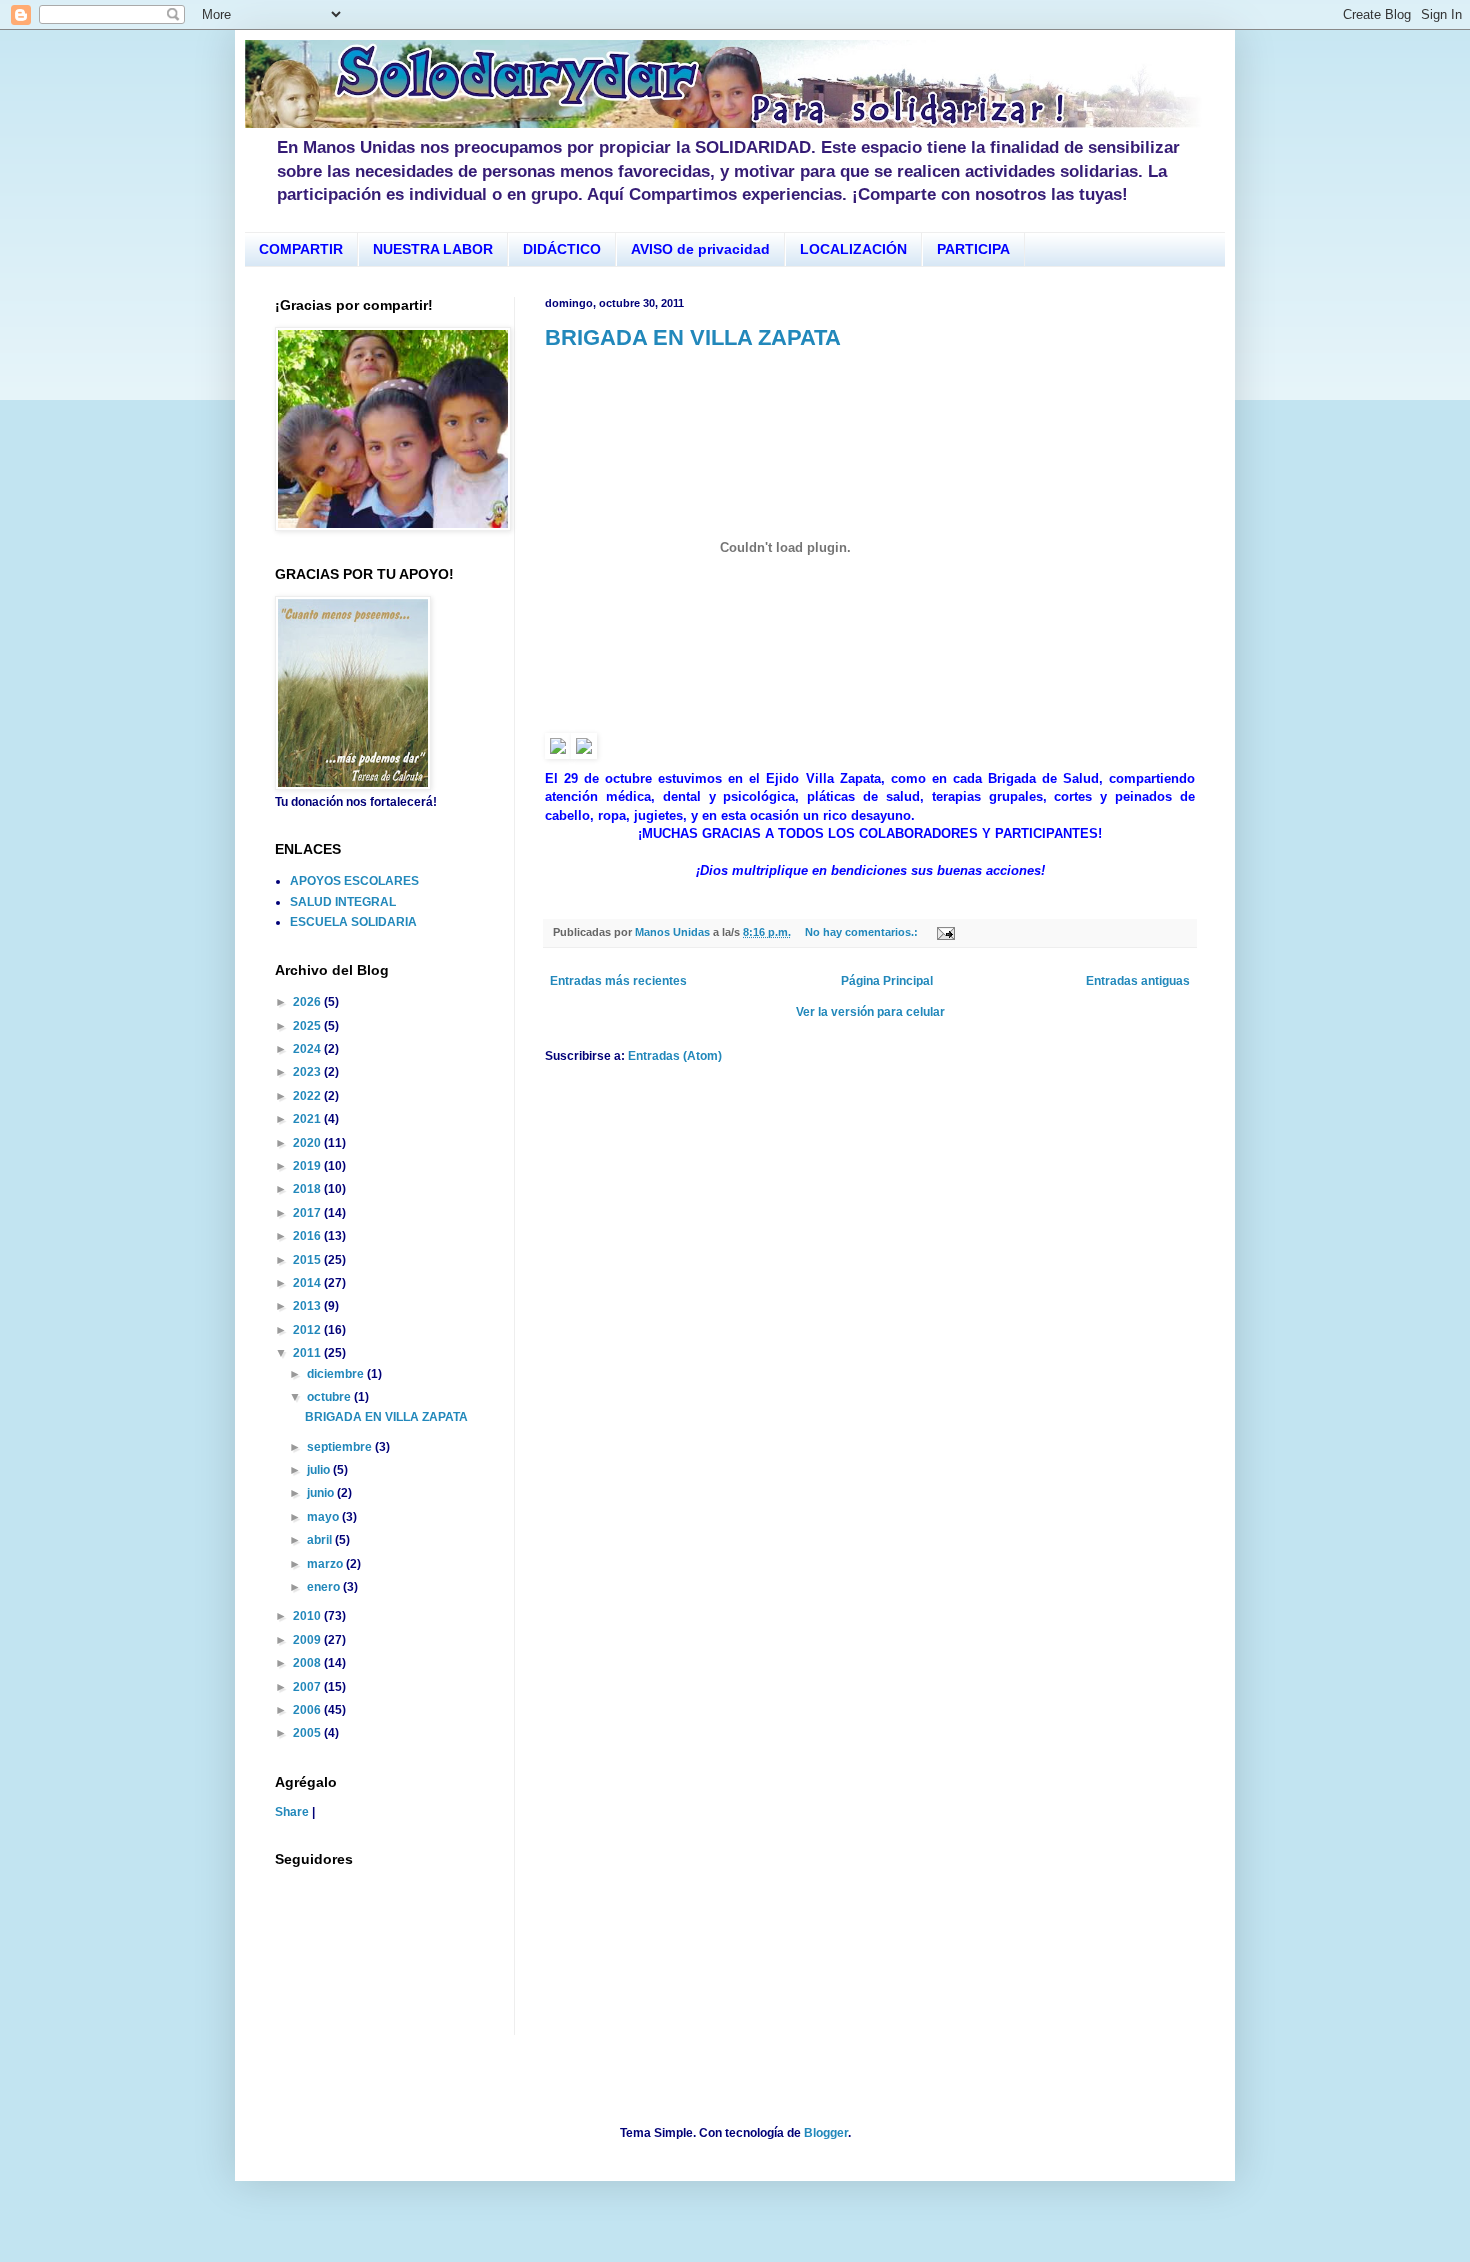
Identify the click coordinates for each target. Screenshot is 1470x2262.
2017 (308, 1213)
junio (322, 1493)
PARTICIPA (973, 249)
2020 (308, 1143)
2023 (308, 1072)
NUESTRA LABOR (433, 249)
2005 (308, 1733)
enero (325, 1587)
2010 (308, 1616)
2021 (308, 1119)
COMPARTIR (301, 249)
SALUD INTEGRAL (343, 902)
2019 (308, 1166)
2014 (308, 1283)
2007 (308, 1687)
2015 (308, 1260)
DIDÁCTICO (562, 249)
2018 (308, 1189)
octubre (330, 1397)
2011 (308, 1353)
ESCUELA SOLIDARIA (353, 922)
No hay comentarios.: (863, 932)
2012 (308, 1330)
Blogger (826, 2133)
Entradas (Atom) (675, 1056)
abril (321, 1540)
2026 (308, 1002)
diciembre (337, 1374)
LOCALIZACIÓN (853, 249)
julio (320, 1470)
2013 (308, 1306)
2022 (308, 1096)
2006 (308, 1710)
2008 (308, 1663)
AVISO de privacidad (700, 249)
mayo (324, 1517)
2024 (308, 1049)
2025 (308, 1026)
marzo (326, 1564)
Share (292, 1812)
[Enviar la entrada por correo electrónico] (945, 932)
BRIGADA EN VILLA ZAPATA (693, 337)
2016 (308, 1236)
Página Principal (887, 981)
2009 (308, 1640)
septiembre (341, 1447)
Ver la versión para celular (870, 1012)
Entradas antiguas (1138, 981)
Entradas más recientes (618, 981)
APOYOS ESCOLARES (354, 881)
